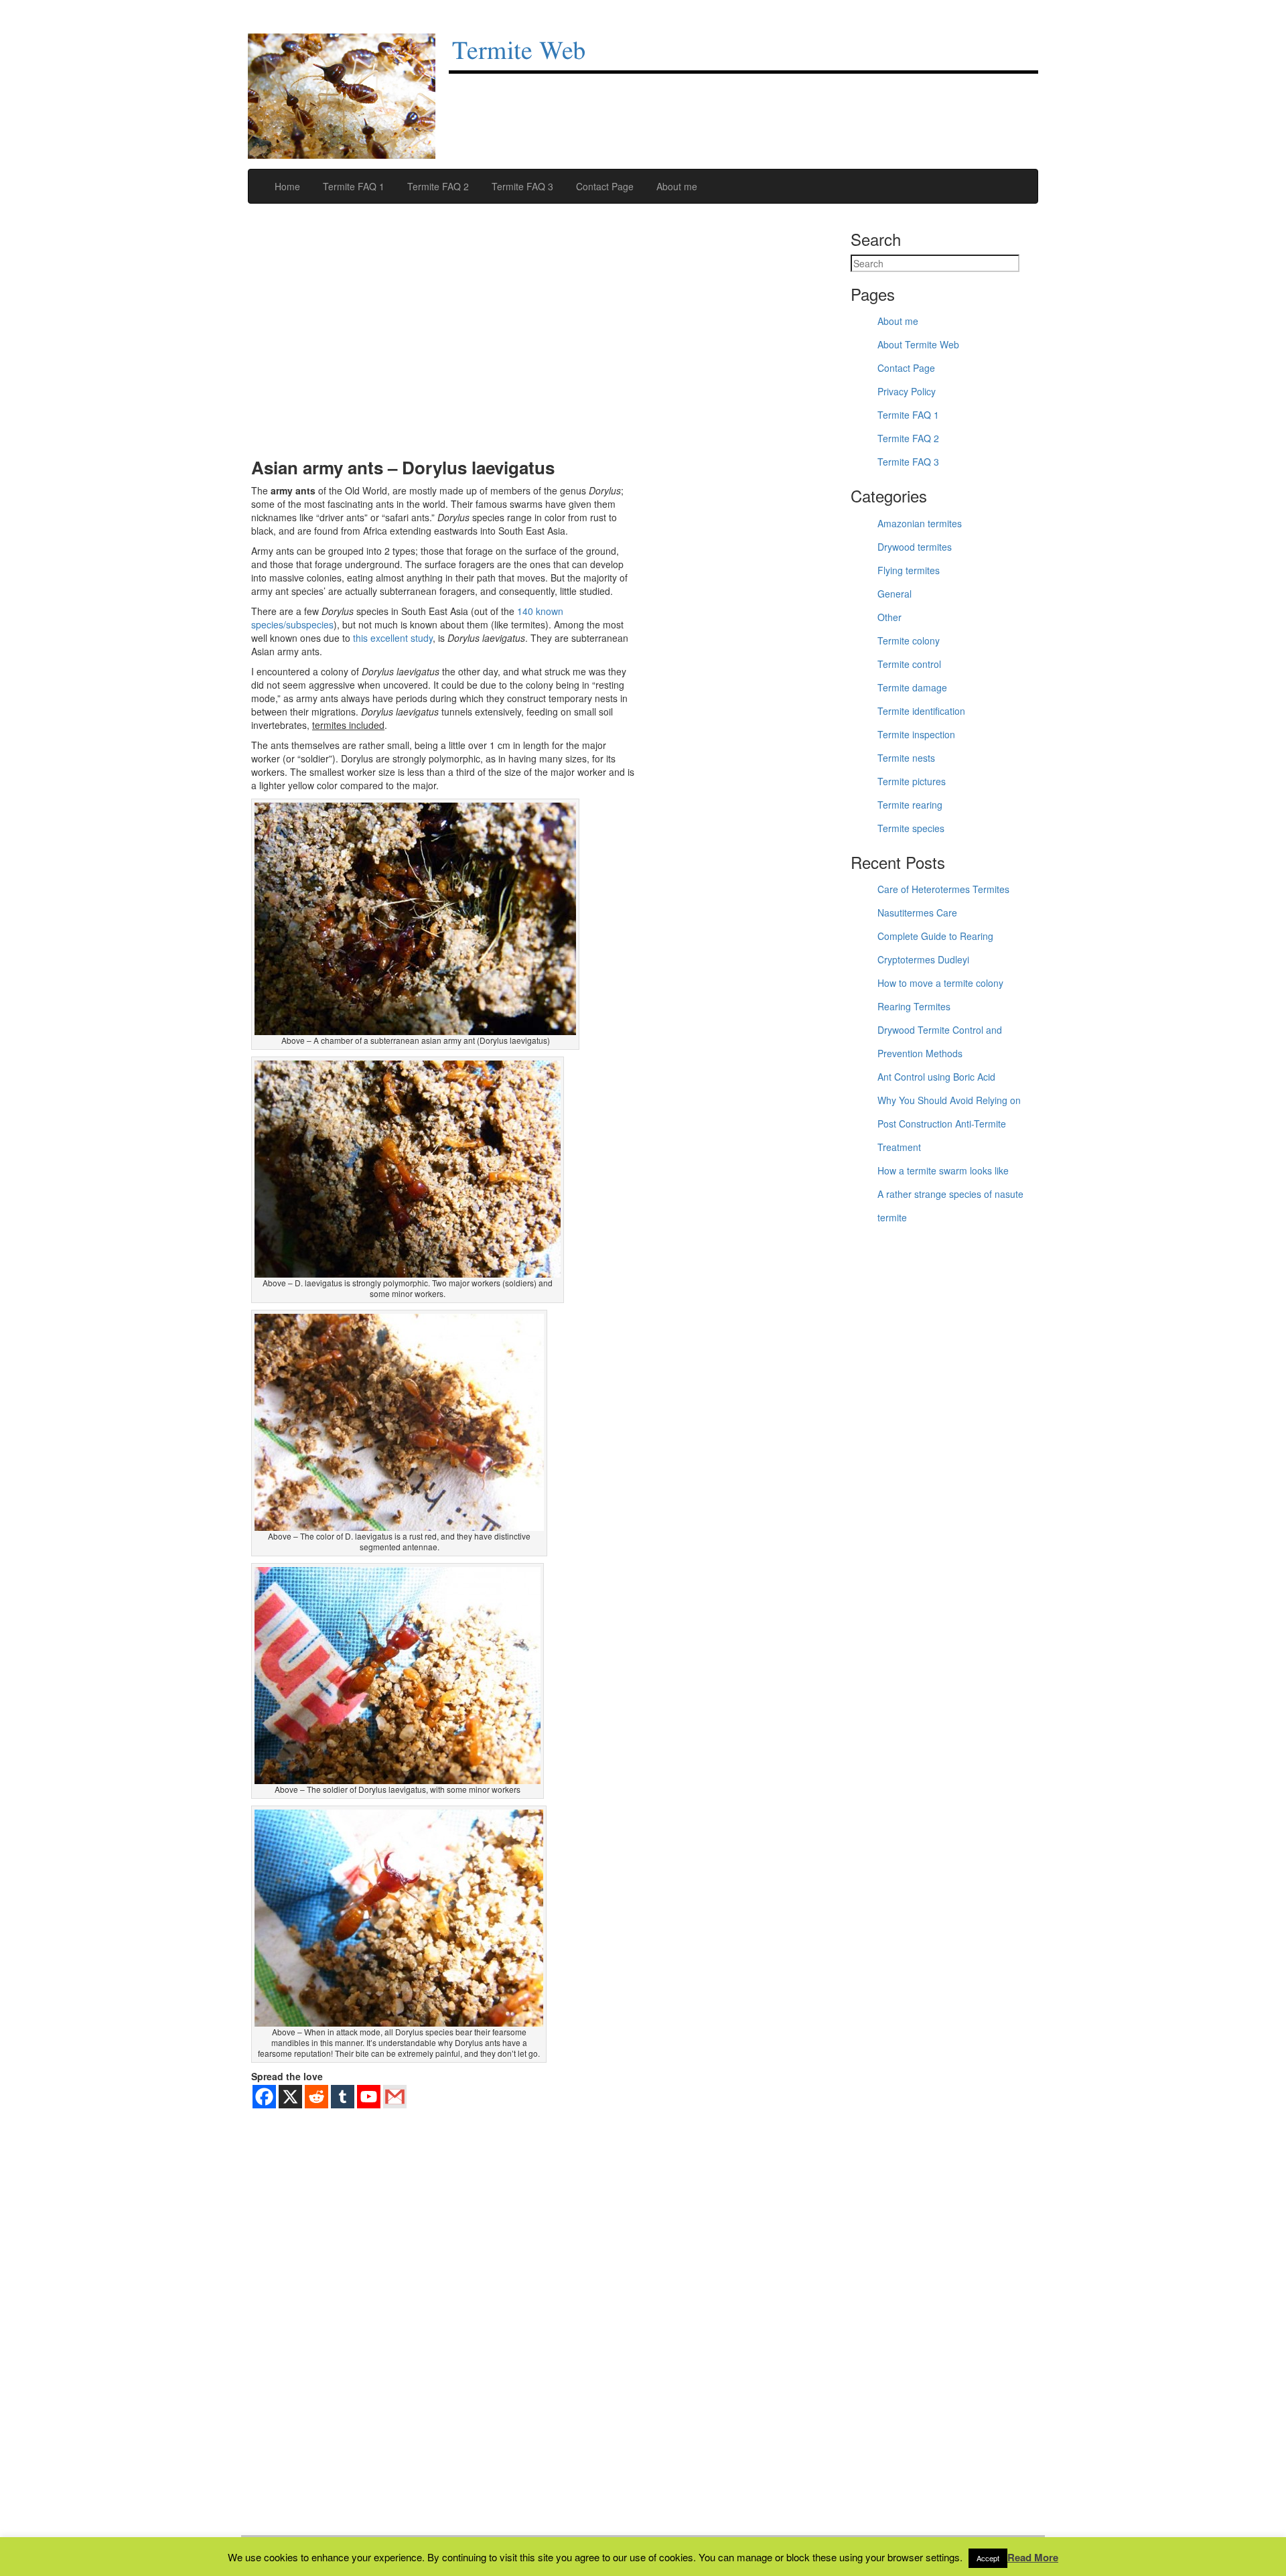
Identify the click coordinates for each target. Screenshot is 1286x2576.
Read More (1033, 2558)
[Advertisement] (444, 338)
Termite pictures (912, 781)
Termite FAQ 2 (437, 186)
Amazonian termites (920, 523)
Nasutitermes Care (917, 912)
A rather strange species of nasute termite (950, 1206)
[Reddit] (316, 2097)
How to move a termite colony (940, 983)
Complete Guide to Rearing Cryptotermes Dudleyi (935, 948)
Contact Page (603, 186)
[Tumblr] (343, 2097)
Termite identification (921, 711)
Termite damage (912, 687)
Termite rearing (910, 805)
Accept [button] (988, 2558)
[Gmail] (395, 2097)
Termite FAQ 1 (352, 186)
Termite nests (906, 758)
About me (675, 186)
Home (286, 186)
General (895, 594)
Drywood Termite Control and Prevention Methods (940, 1041)
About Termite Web (918, 344)
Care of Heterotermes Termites (943, 889)
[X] (290, 2097)
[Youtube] (369, 2097)
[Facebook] (264, 2097)
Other (889, 617)
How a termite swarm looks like (943, 1170)
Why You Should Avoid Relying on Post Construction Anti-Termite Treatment (949, 1124)
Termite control (909, 664)
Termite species (911, 828)
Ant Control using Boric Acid (936, 1077)
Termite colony (909, 640)
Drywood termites (915, 547)
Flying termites (909, 570)
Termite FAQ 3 (521, 186)
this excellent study (393, 638)
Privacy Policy (907, 391)
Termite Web (519, 52)
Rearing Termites (914, 1006)
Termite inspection (916, 734)
